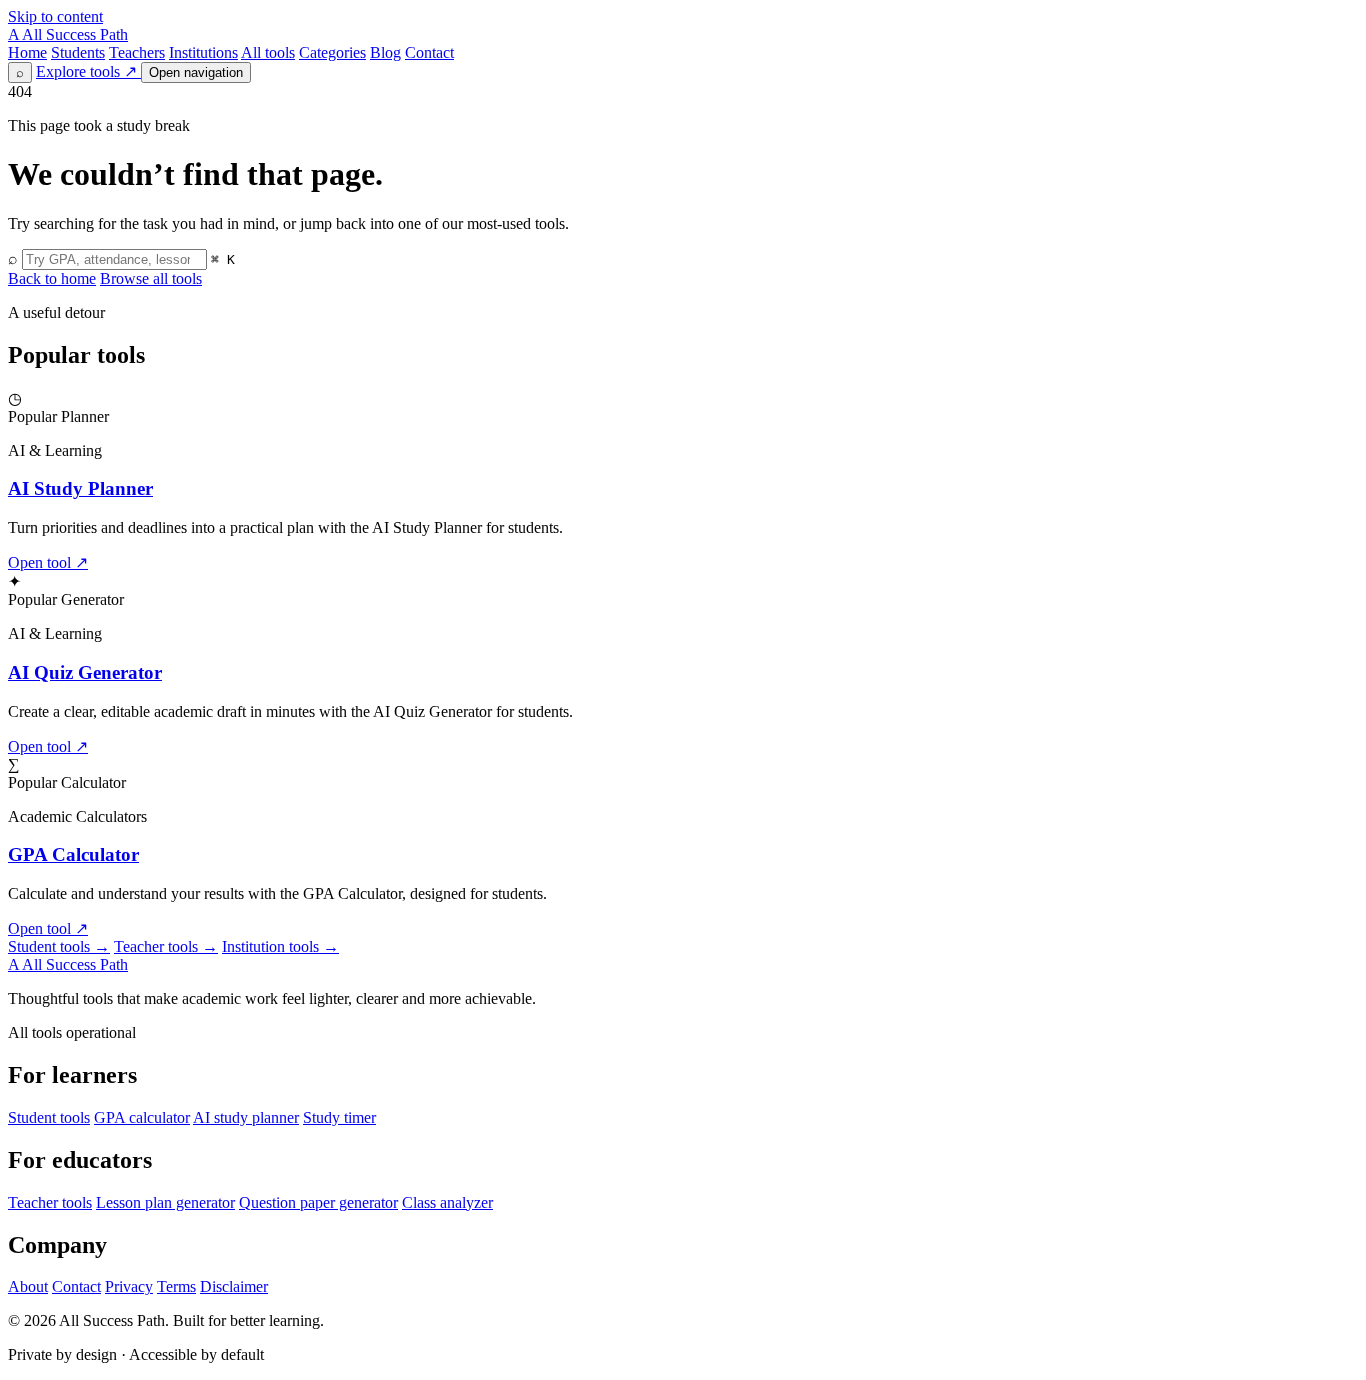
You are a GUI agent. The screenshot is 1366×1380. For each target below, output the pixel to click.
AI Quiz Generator (85, 672)
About (28, 1286)
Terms (176, 1286)
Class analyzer (447, 1202)
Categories (332, 52)
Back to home (52, 278)
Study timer (339, 1117)
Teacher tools (166, 946)
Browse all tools (151, 278)
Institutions (203, 52)
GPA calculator (142, 1117)
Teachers (137, 52)
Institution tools (280, 946)
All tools (268, 52)
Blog (385, 52)
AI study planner (246, 1117)
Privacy (129, 1286)
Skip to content (55, 16)
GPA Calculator (73, 854)
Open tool (48, 562)
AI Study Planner (80, 488)
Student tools (59, 946)
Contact (429, 52)
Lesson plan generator (165, 1202)
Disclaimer (234, 1286)
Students (78, 52)
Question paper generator (318, 1202)
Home (27, 52)
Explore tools (86, 71)
